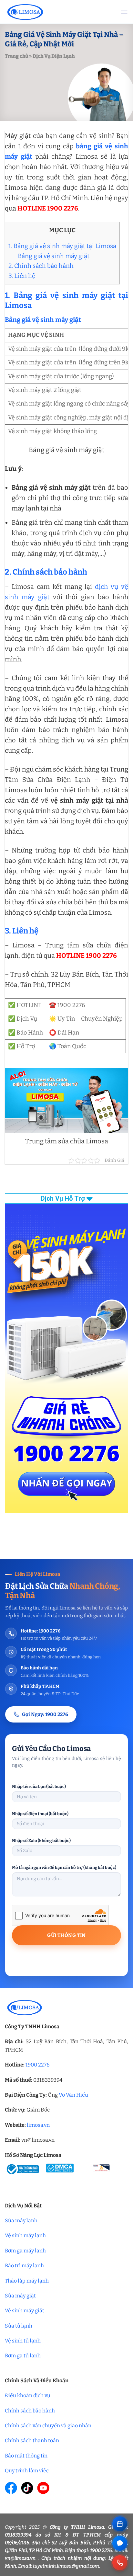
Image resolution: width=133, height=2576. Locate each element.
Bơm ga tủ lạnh (23, 2356)
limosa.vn (38, 2125)
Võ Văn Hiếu (73, 2095)
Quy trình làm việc (27, 2471)
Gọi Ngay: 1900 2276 (45, 1714)
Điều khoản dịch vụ (28, 2395)
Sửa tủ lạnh (19, 2326)
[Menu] (124, 12)
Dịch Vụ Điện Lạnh (54, 56)
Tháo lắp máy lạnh (27, 2281)
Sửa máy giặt (20, 2296)
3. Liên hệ (22, 276)
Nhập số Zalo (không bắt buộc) (41, 1841)
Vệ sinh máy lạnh (25, 2235)
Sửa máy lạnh (21, 2221)
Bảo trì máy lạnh (24, 2266)
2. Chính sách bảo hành (41, 266)
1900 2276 (37, 2065)
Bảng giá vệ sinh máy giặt (54, 256)
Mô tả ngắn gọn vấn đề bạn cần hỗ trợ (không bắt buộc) (64, 1867)
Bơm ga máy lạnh (25, 2251)
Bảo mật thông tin (26, 2456)
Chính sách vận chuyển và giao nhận (48, 2426)
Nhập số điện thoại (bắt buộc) (40, 1814)
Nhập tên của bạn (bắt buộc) (39, 1786)
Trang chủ (16, 56)
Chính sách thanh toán (32, 2440)
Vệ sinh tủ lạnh (23, 2341)
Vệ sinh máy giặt (25, 2311)
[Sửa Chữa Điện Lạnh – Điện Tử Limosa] (58, 12)
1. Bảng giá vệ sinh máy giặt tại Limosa (62, 246)
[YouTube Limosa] (43, 2488)
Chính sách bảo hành (30, 2411)
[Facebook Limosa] (11, 2488)
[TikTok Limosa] (27, 2488)
